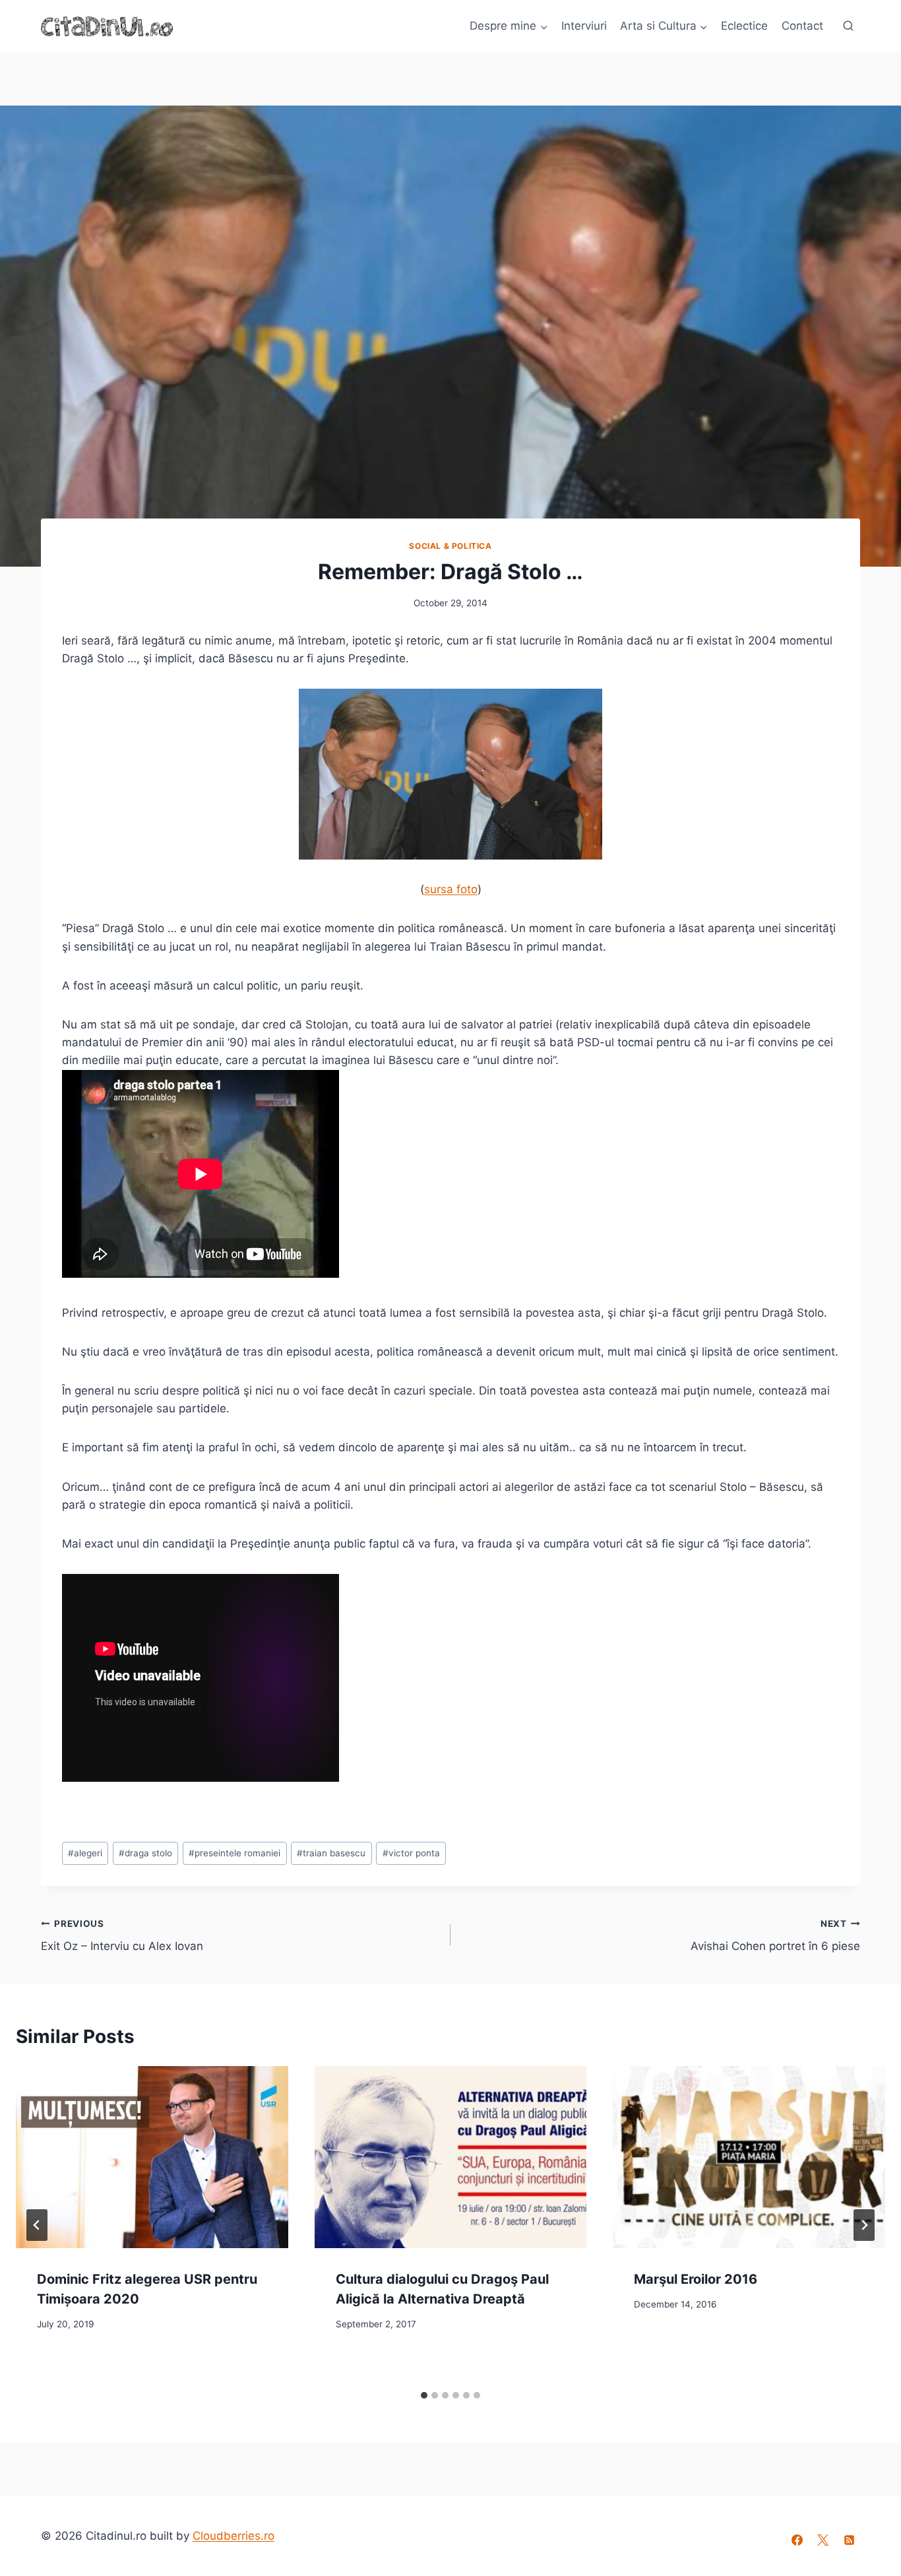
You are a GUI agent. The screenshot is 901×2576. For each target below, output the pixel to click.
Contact (802, 26)
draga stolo (145, 1853)
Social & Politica (450, 546)
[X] (823, 2540)
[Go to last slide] (37, 2225)
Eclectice (744, 26)
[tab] (424, 2395)
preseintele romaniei (234, 1853)
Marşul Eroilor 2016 (696, 2279)
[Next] (864, 2225)
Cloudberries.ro (233, 2536)
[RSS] (849, 2540)
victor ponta (411, 1853)
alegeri (85, 1853)
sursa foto (451, 889)
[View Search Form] (848, 26)
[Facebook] (797, 2540)
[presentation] (152, 2157)
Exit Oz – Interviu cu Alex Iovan (122, 1936)
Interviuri (584, 26)
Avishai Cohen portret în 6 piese (775, 1936)
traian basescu (331, 1853)
